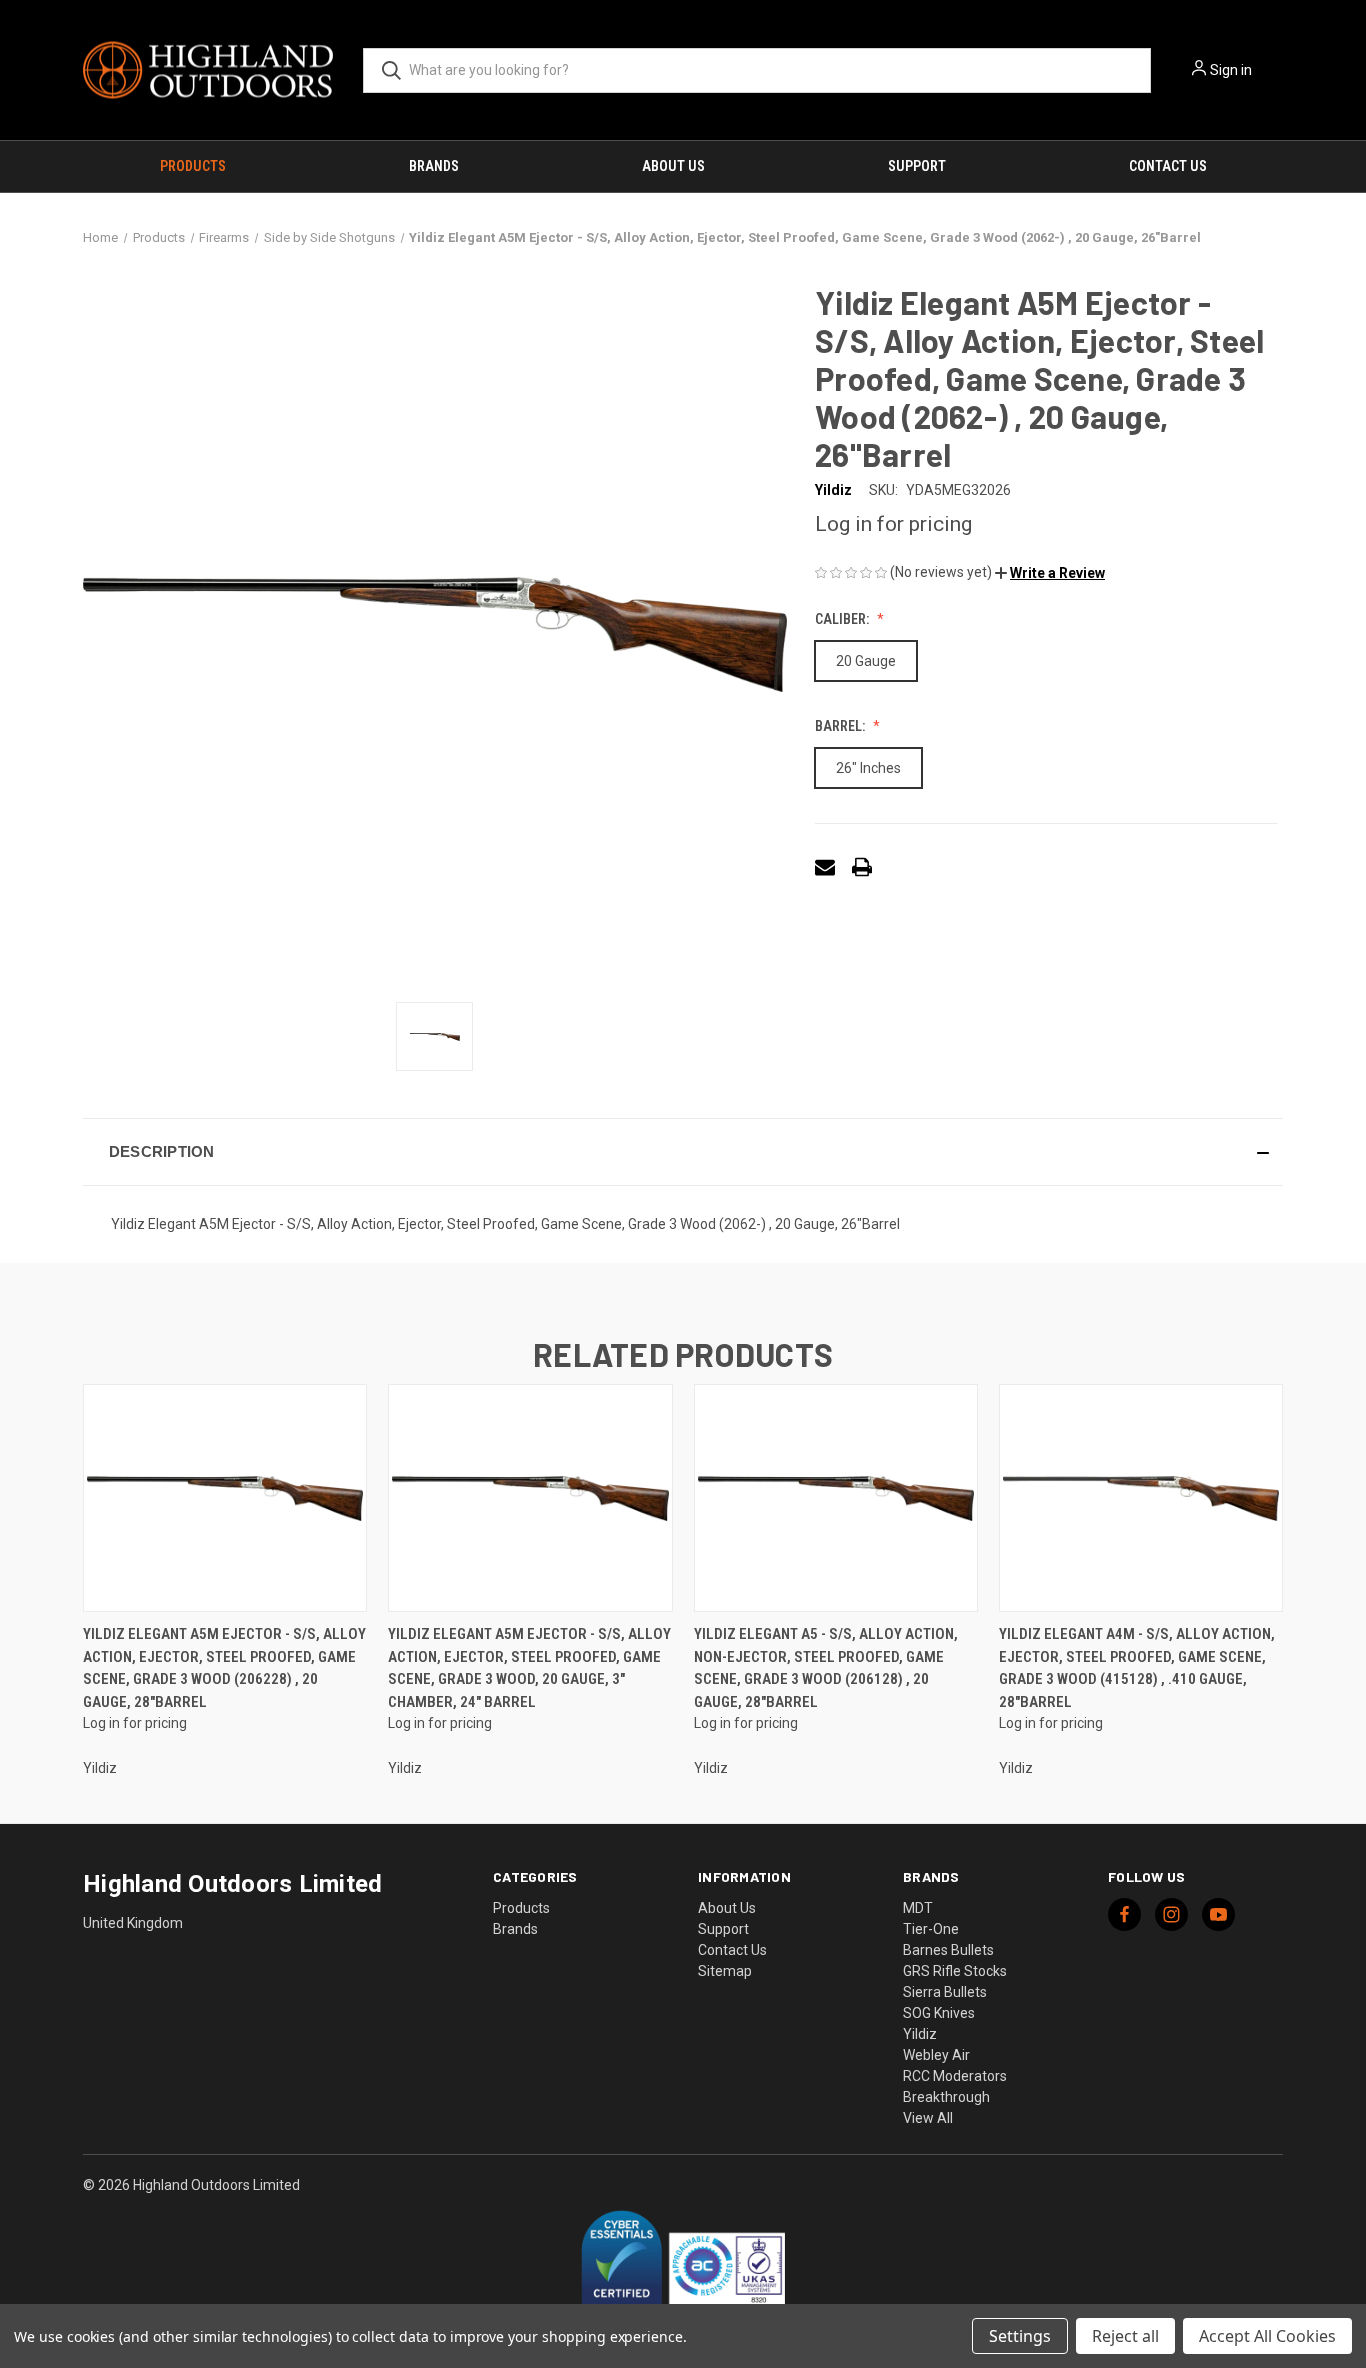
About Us (673, 166)
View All (928, 2118)
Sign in (1231, 70)
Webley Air (936, 2055)
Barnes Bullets (948, 1950)
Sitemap (725, 1971)
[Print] (862, 867)
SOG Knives (939, 2013)
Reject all (1125, 2336)
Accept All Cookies (1267, 2336)
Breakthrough (946, 2097)
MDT (918, 1908)
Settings (1020, 2336)
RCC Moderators (955, 2076)
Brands (434, 166)
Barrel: (841, 726)
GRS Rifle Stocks (955, 1971)
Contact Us (1168, 166)
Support (917, 166)
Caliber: (843, 619)
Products (193, 166)
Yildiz (920, 2034)
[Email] (825, 867)
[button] (1050, 573)
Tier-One (931, 1929)
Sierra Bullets (945, 1992)
